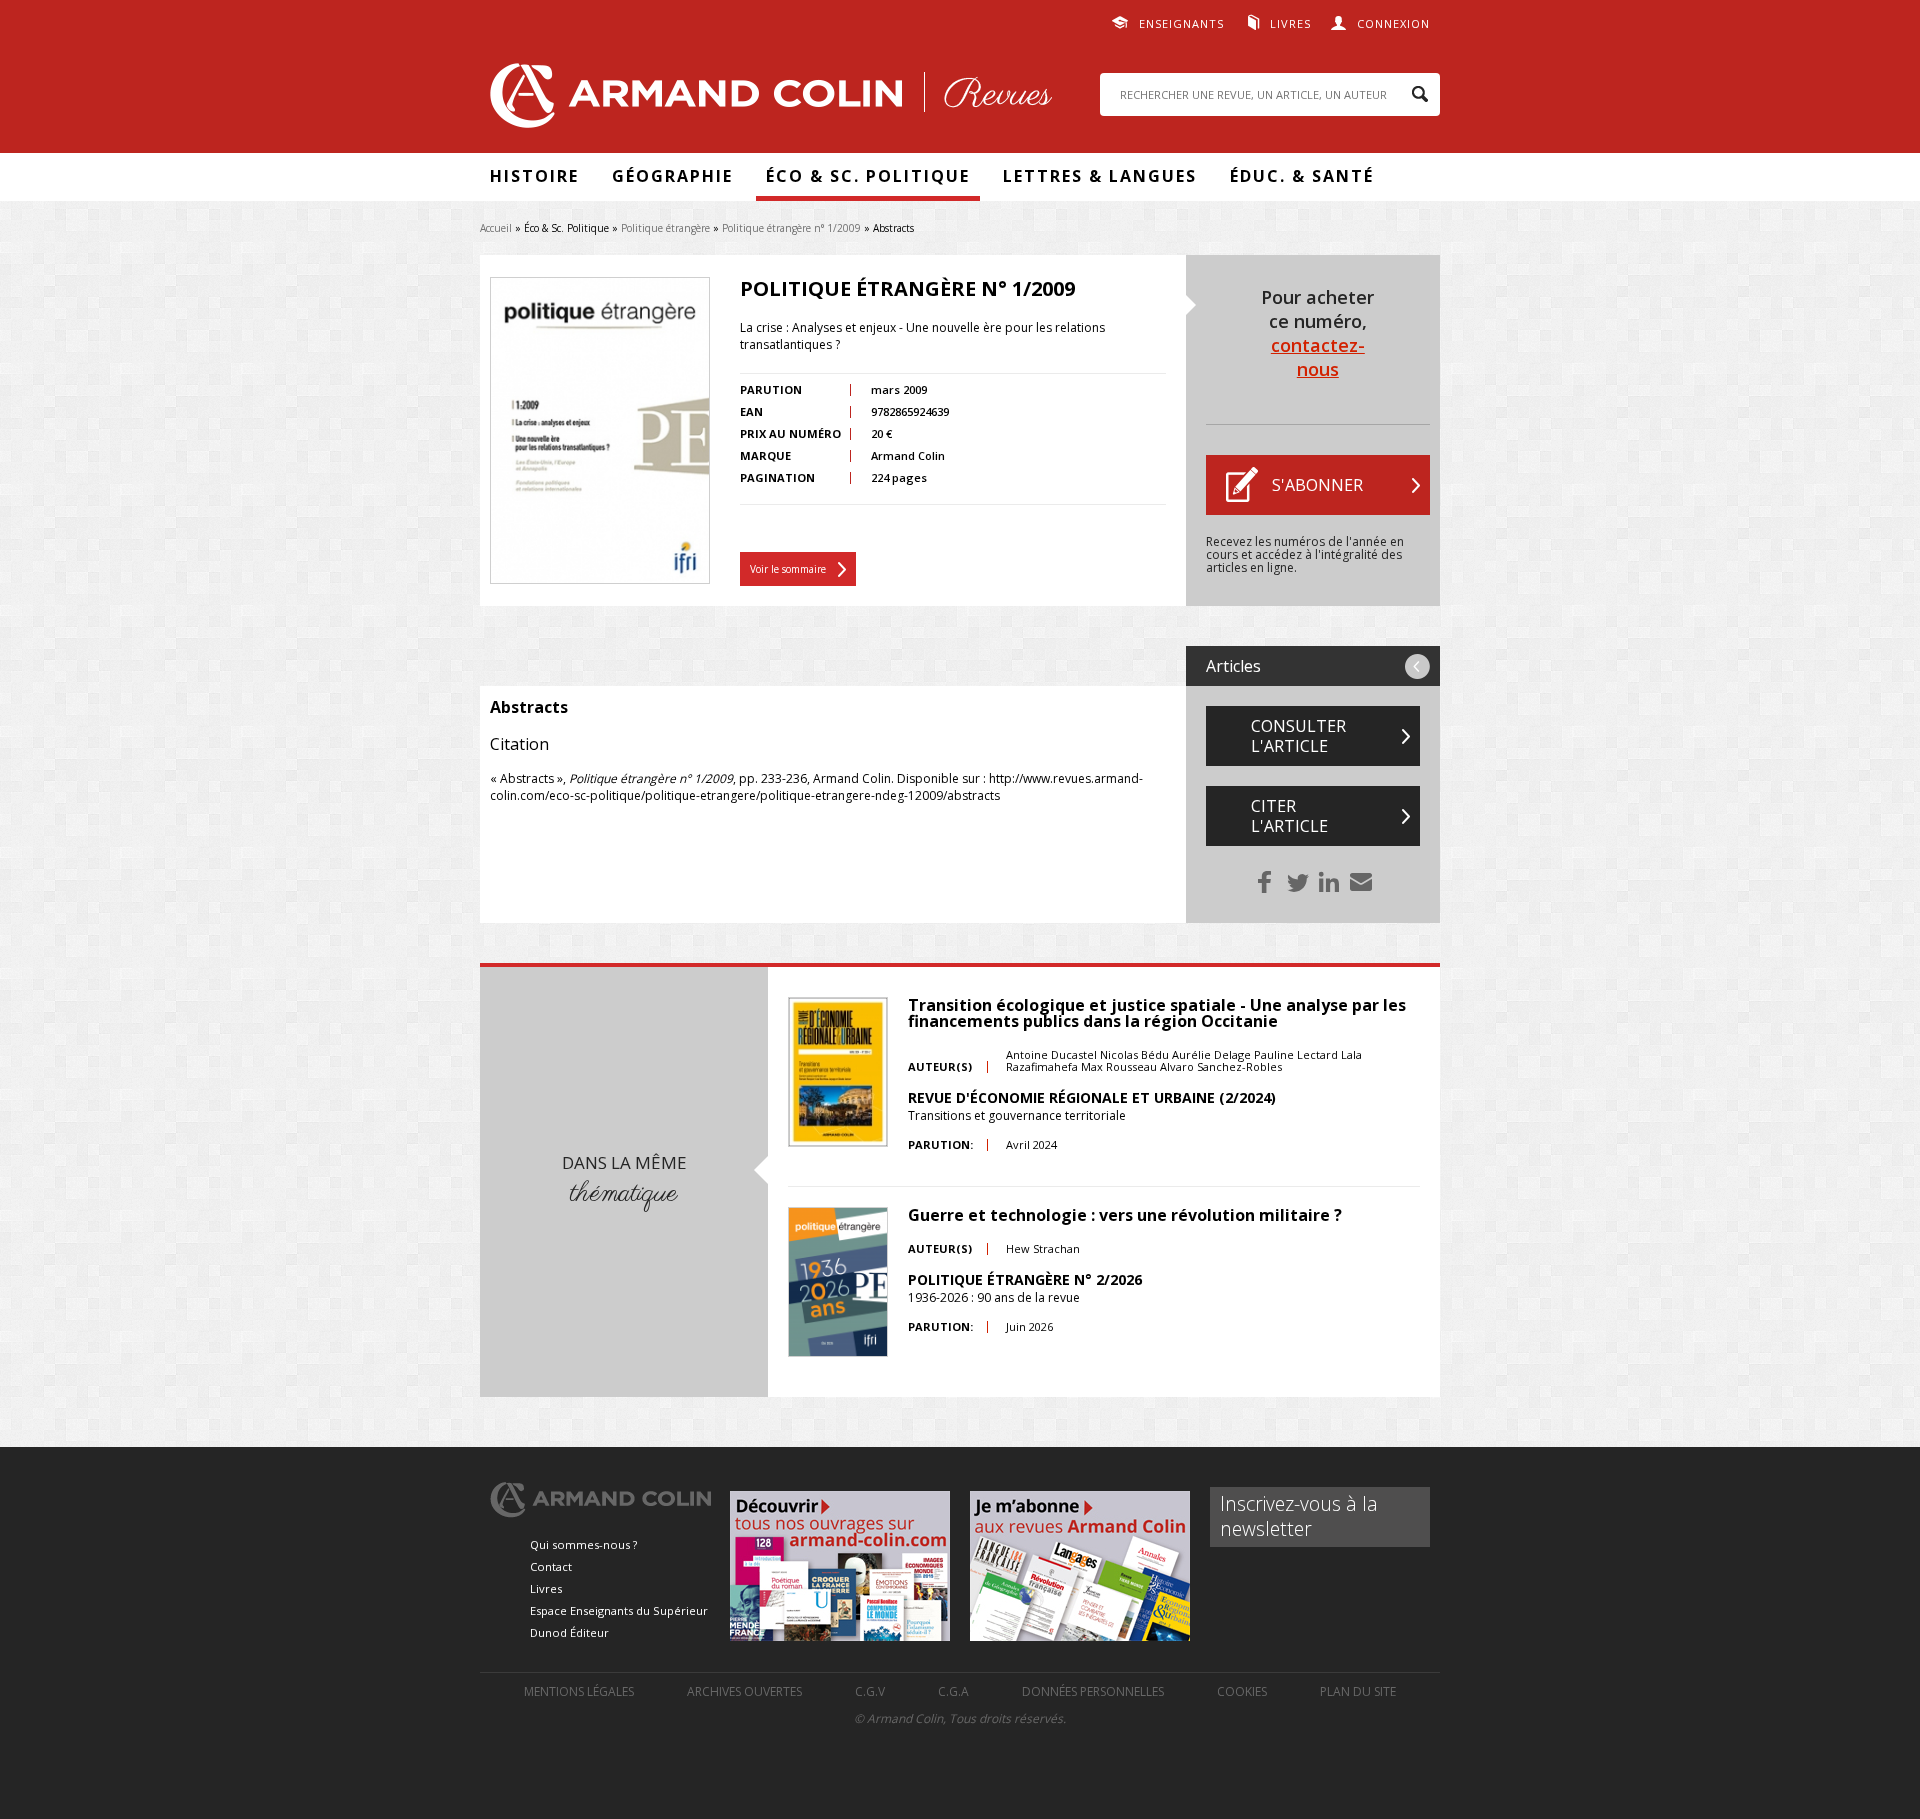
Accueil (496, 228)
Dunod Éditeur (569, 1632)
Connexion (1393, 23)
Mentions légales (579, 1691)
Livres (1290, 23)
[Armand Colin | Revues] (766, 100)
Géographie (672, 176)
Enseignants (1181, 23)
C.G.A (953, 1691)
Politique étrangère (665, 228)
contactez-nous (1318, 357)
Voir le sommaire (788, 569)
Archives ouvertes (744, 1691)
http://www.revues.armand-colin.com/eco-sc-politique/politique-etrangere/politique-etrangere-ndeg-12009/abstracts (816, 787)
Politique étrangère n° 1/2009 (791, 228)
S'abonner (1317, 485)
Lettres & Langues (1100, 176)
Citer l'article (1289, 816)
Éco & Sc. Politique (868, 176)
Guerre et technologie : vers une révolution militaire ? (1125, 1215)
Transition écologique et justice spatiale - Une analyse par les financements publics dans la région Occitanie (1157, 1013)
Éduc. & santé (1302, 176)
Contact (551, 1566)
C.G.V (870, 1691)
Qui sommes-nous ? (583, 1544)
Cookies (1242, 1691)
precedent (1417, 666)
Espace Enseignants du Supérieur (619, 1610)
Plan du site (1358, 1691)
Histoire (534, 176)
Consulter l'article (1298, 736)
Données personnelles (1093, 1691)
